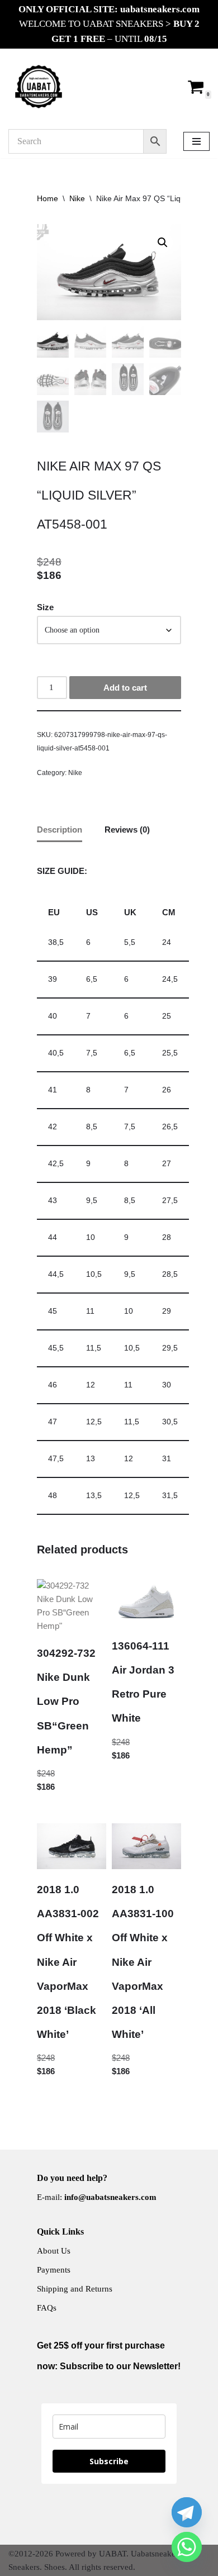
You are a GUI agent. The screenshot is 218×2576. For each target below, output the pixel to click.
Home (48, 198)
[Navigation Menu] (196, 141)
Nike (77, 198)
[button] (163, 243)
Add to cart (125, 688)
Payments (54, 2270)
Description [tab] (60, 830)
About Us (54, 2251)
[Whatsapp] (187, 2547)
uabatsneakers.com (160, 9)
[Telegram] (187, 2512)
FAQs (47, 2308)
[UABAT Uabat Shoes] (39, 87)
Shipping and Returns (75, 2289)
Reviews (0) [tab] (127, 830)
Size (45, 607)
